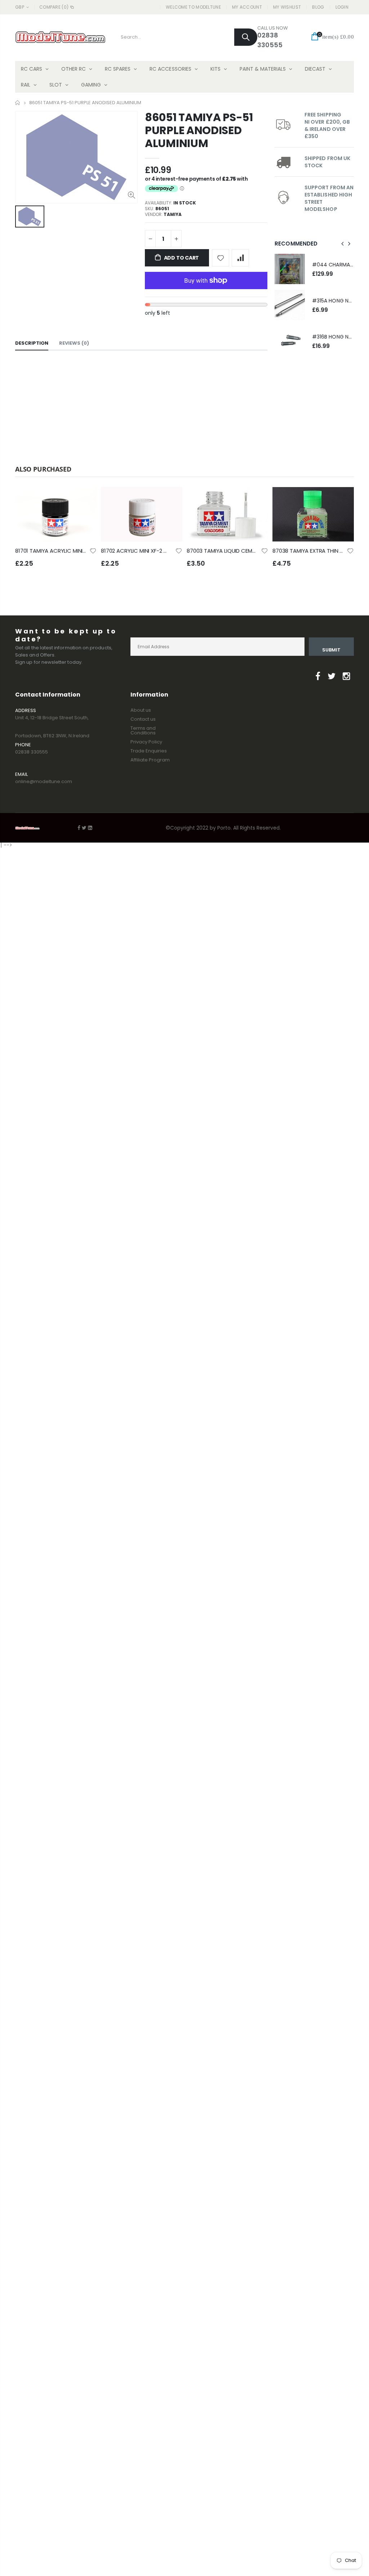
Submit (331, 650)
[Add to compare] (240, 258)
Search (246, 37)
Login (342, 7)
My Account (247, 7)
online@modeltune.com (44, 781)
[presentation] (343, 244)
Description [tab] (32, 343)
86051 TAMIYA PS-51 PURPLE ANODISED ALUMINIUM (199, 130)
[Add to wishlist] (221, 258)
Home (18, 103)
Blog (318, 7)
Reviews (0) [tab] (74, 343)
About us (141, 710)
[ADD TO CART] (85, 499)
